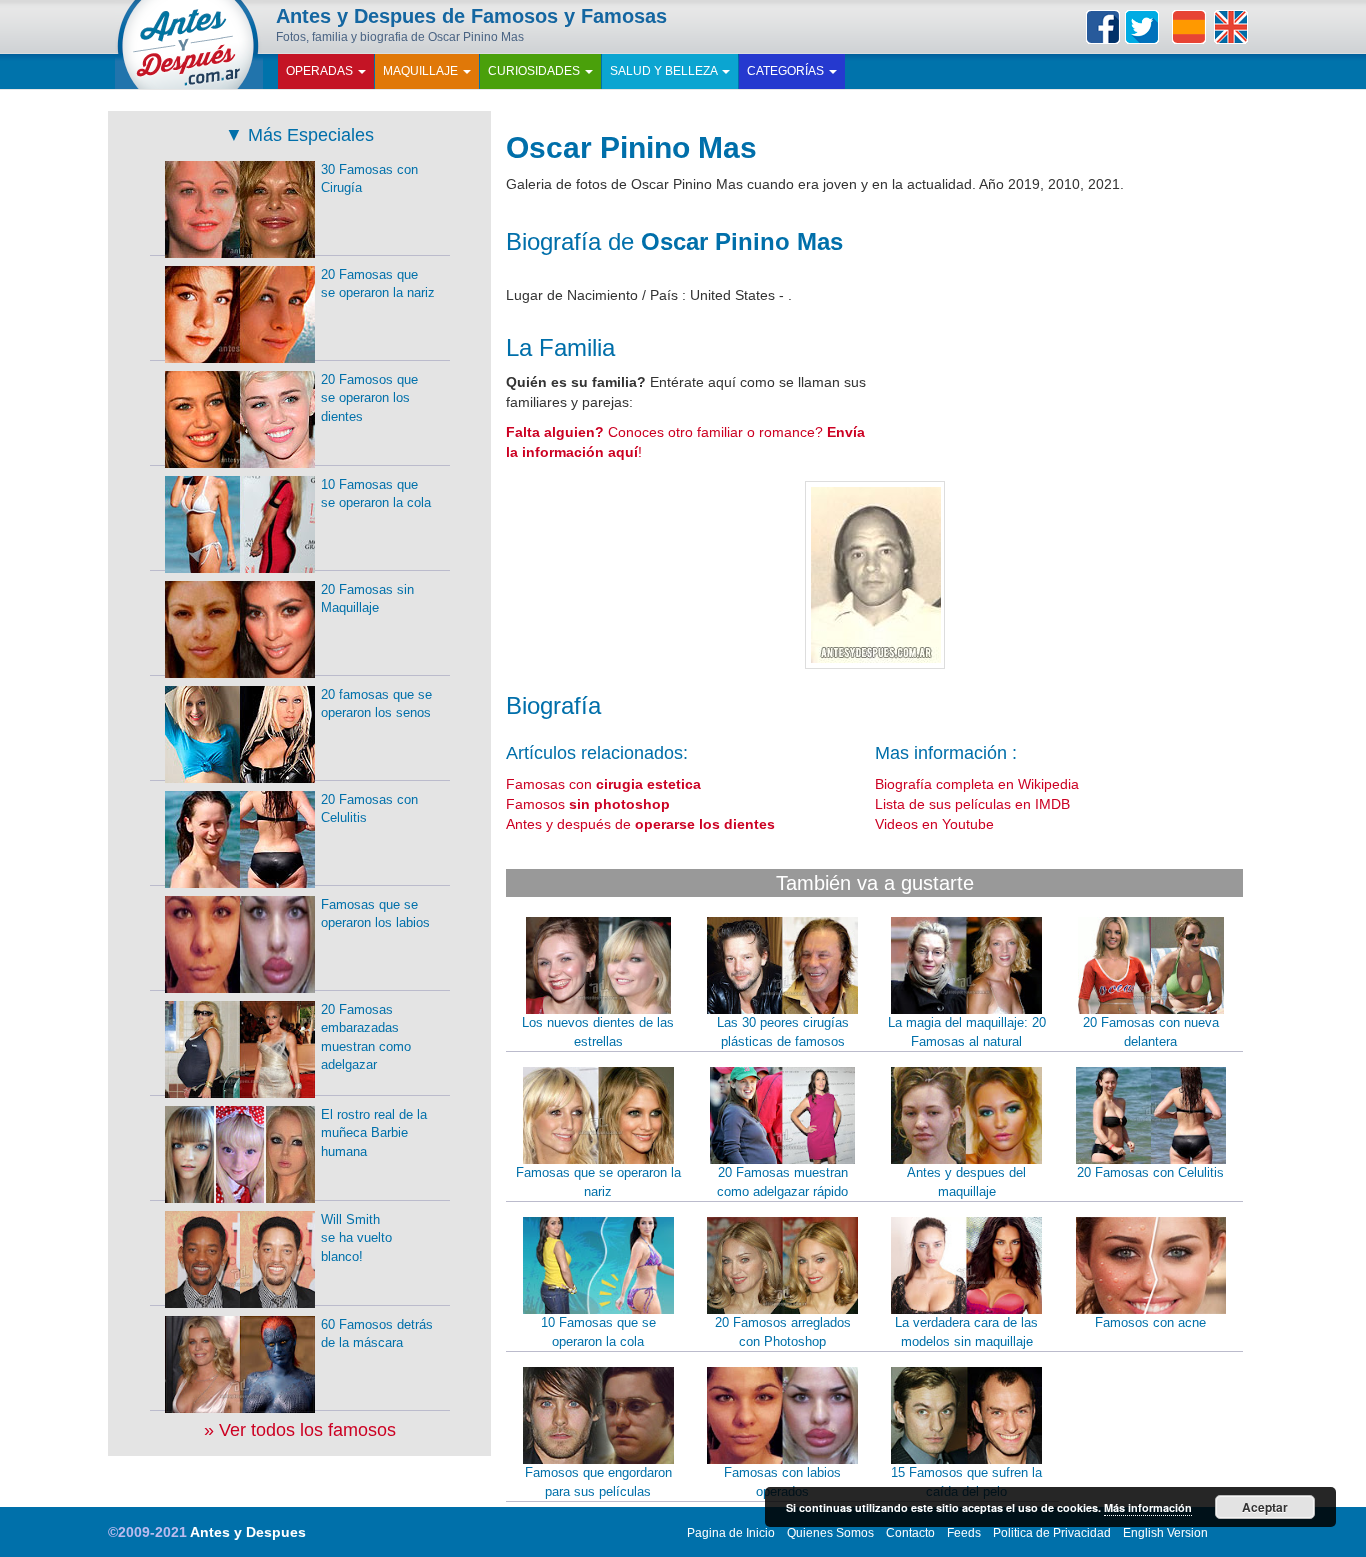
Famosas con (603, 784)
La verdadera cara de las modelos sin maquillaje (966, 1332)
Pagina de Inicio (731, 1533)
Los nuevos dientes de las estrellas (598, 1032)
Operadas (321, 71)
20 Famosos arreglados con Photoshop (783, 1332)
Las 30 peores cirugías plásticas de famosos (783, 1032)
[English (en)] (1231, 27)
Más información (1148, 1507)
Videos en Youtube (934, 824)
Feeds (964, 1533)
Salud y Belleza (665, 71)
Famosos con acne (1150, 1322)
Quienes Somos (830, 1533)
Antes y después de (640, 824)
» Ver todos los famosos (300, 1430)
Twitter (1142, 27)
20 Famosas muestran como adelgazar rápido (782, 1182)
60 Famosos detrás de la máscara (377, 1334)
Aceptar (1265, 1507)
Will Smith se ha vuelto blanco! (356, 1238)
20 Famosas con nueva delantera (1151, 1032)
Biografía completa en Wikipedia (977, 784)
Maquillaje (422, 71)
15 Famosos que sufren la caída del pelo (966, 1482)
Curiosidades (535, 71)
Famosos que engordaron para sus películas (598, 1482)
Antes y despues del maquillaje (966, 1182)
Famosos (588, 804)
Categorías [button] (787, 71)
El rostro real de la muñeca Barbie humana (374, 1133)
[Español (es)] (1189, 27)
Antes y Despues (248, 1532)
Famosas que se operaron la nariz (598, 1182)
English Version (1165, 1533)
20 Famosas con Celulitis (1150, 1172)
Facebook (1103, 27)
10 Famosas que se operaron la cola (598, 1332)
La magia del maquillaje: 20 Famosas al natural (967, 1032)
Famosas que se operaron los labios (375, 914)
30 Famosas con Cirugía (369, 179)
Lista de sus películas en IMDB (972, 804)
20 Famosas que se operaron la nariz (378, 284)
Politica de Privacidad (1052, 1533)
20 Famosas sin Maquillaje (367, 599)
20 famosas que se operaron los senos (376, 704)
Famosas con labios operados (782, 1482)
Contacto (910, 1533)
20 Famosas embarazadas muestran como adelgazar (366, 1037)
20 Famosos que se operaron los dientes (369, 398)
